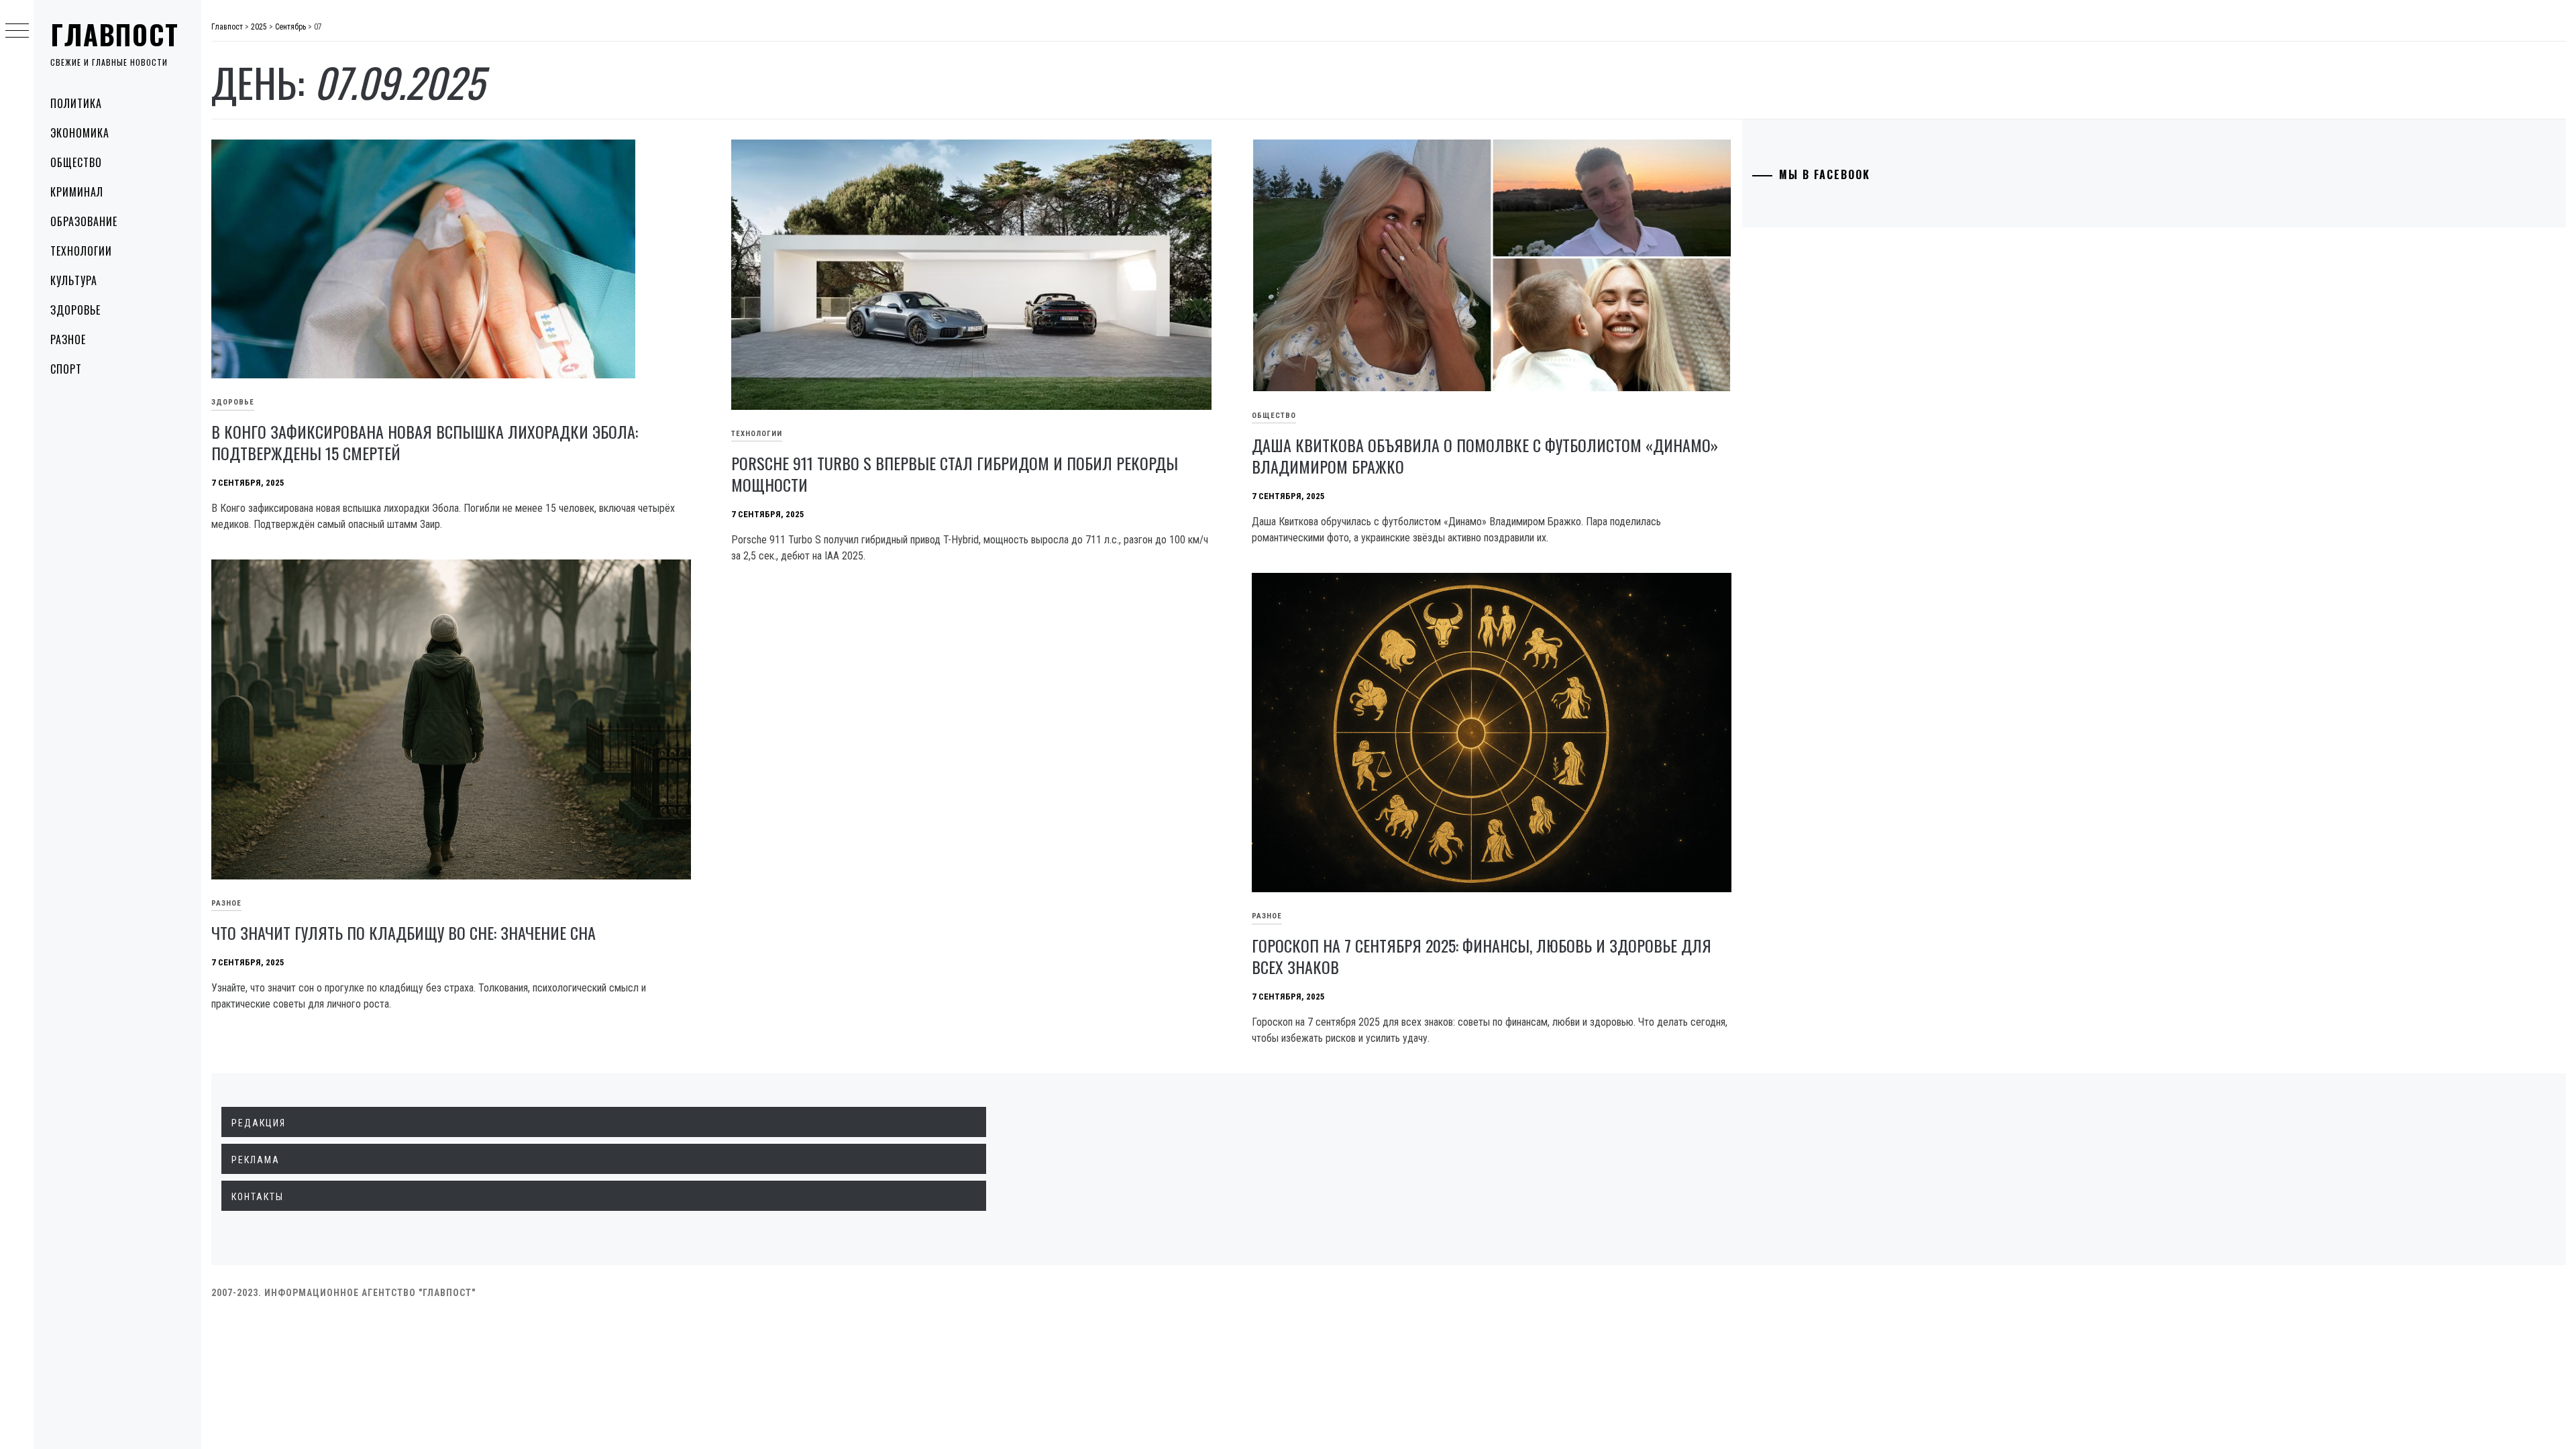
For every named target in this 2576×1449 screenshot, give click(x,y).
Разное (68, 339)
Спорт (66, 369)
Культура (74, 280)
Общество (76, 162)
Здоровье (75, 310)
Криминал (77, 192)
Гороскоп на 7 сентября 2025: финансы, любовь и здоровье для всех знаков (1482, 956)
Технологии (81, 251)
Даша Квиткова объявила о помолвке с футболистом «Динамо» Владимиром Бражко (1485, 455)
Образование (84, 221)
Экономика (80, 133)
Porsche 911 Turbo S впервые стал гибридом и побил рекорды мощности (955, 474)
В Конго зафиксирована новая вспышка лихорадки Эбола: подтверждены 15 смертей (425, 442)
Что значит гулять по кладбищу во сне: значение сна (404, 932)
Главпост (115, 34)
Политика (76, 103)
